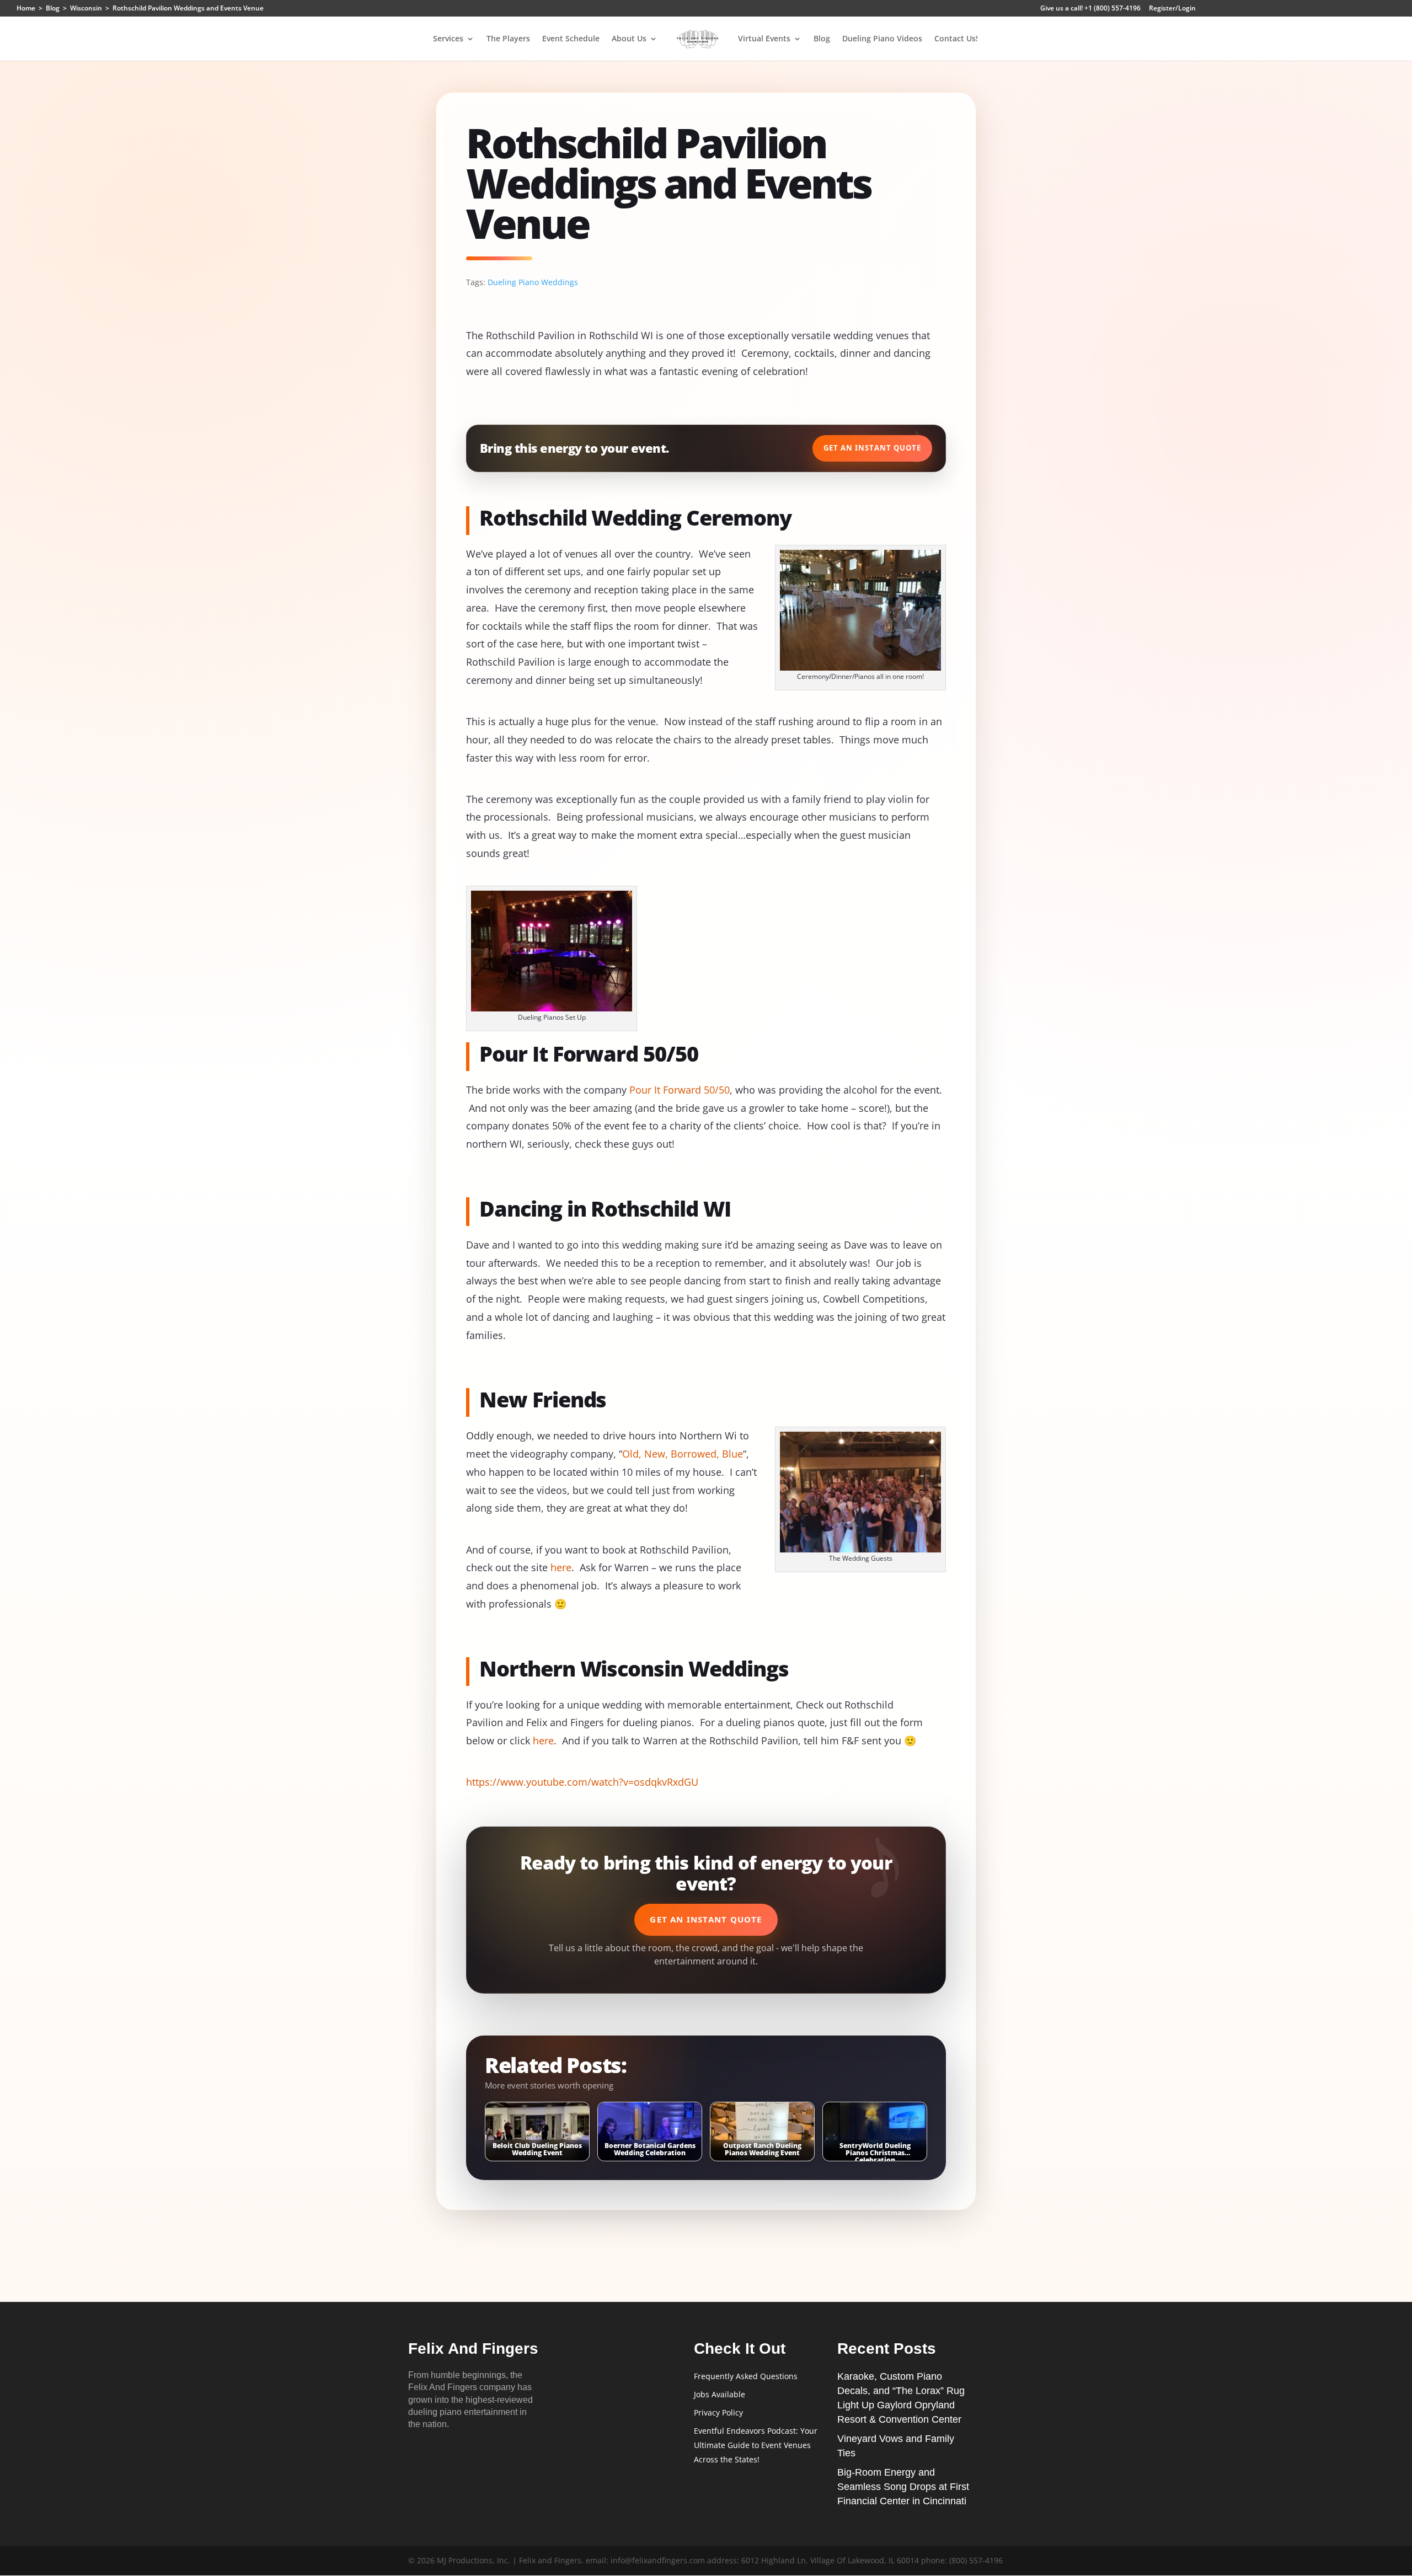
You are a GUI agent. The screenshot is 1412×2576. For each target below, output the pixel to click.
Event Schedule (571, 39)
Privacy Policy (718, 2412)
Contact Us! (956, 39)
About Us (629, 39)
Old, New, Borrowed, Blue (683, 1454)
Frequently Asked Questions (746, 2376)
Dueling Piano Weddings (533, 282)
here (561, 1567)
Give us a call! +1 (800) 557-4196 (1090, 9)
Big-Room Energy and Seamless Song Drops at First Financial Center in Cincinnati (903, 2487)
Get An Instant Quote (872, 448)
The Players (508, 39)
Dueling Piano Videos (882, 39)
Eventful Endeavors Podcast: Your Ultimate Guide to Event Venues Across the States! (756, 2445)
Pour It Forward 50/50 (680, 1090)
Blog (822, 39)
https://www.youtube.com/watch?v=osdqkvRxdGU (582, 1782)
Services (448, 39)
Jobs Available (720, 2394)
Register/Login (1172, 9)
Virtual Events (764, 39)
